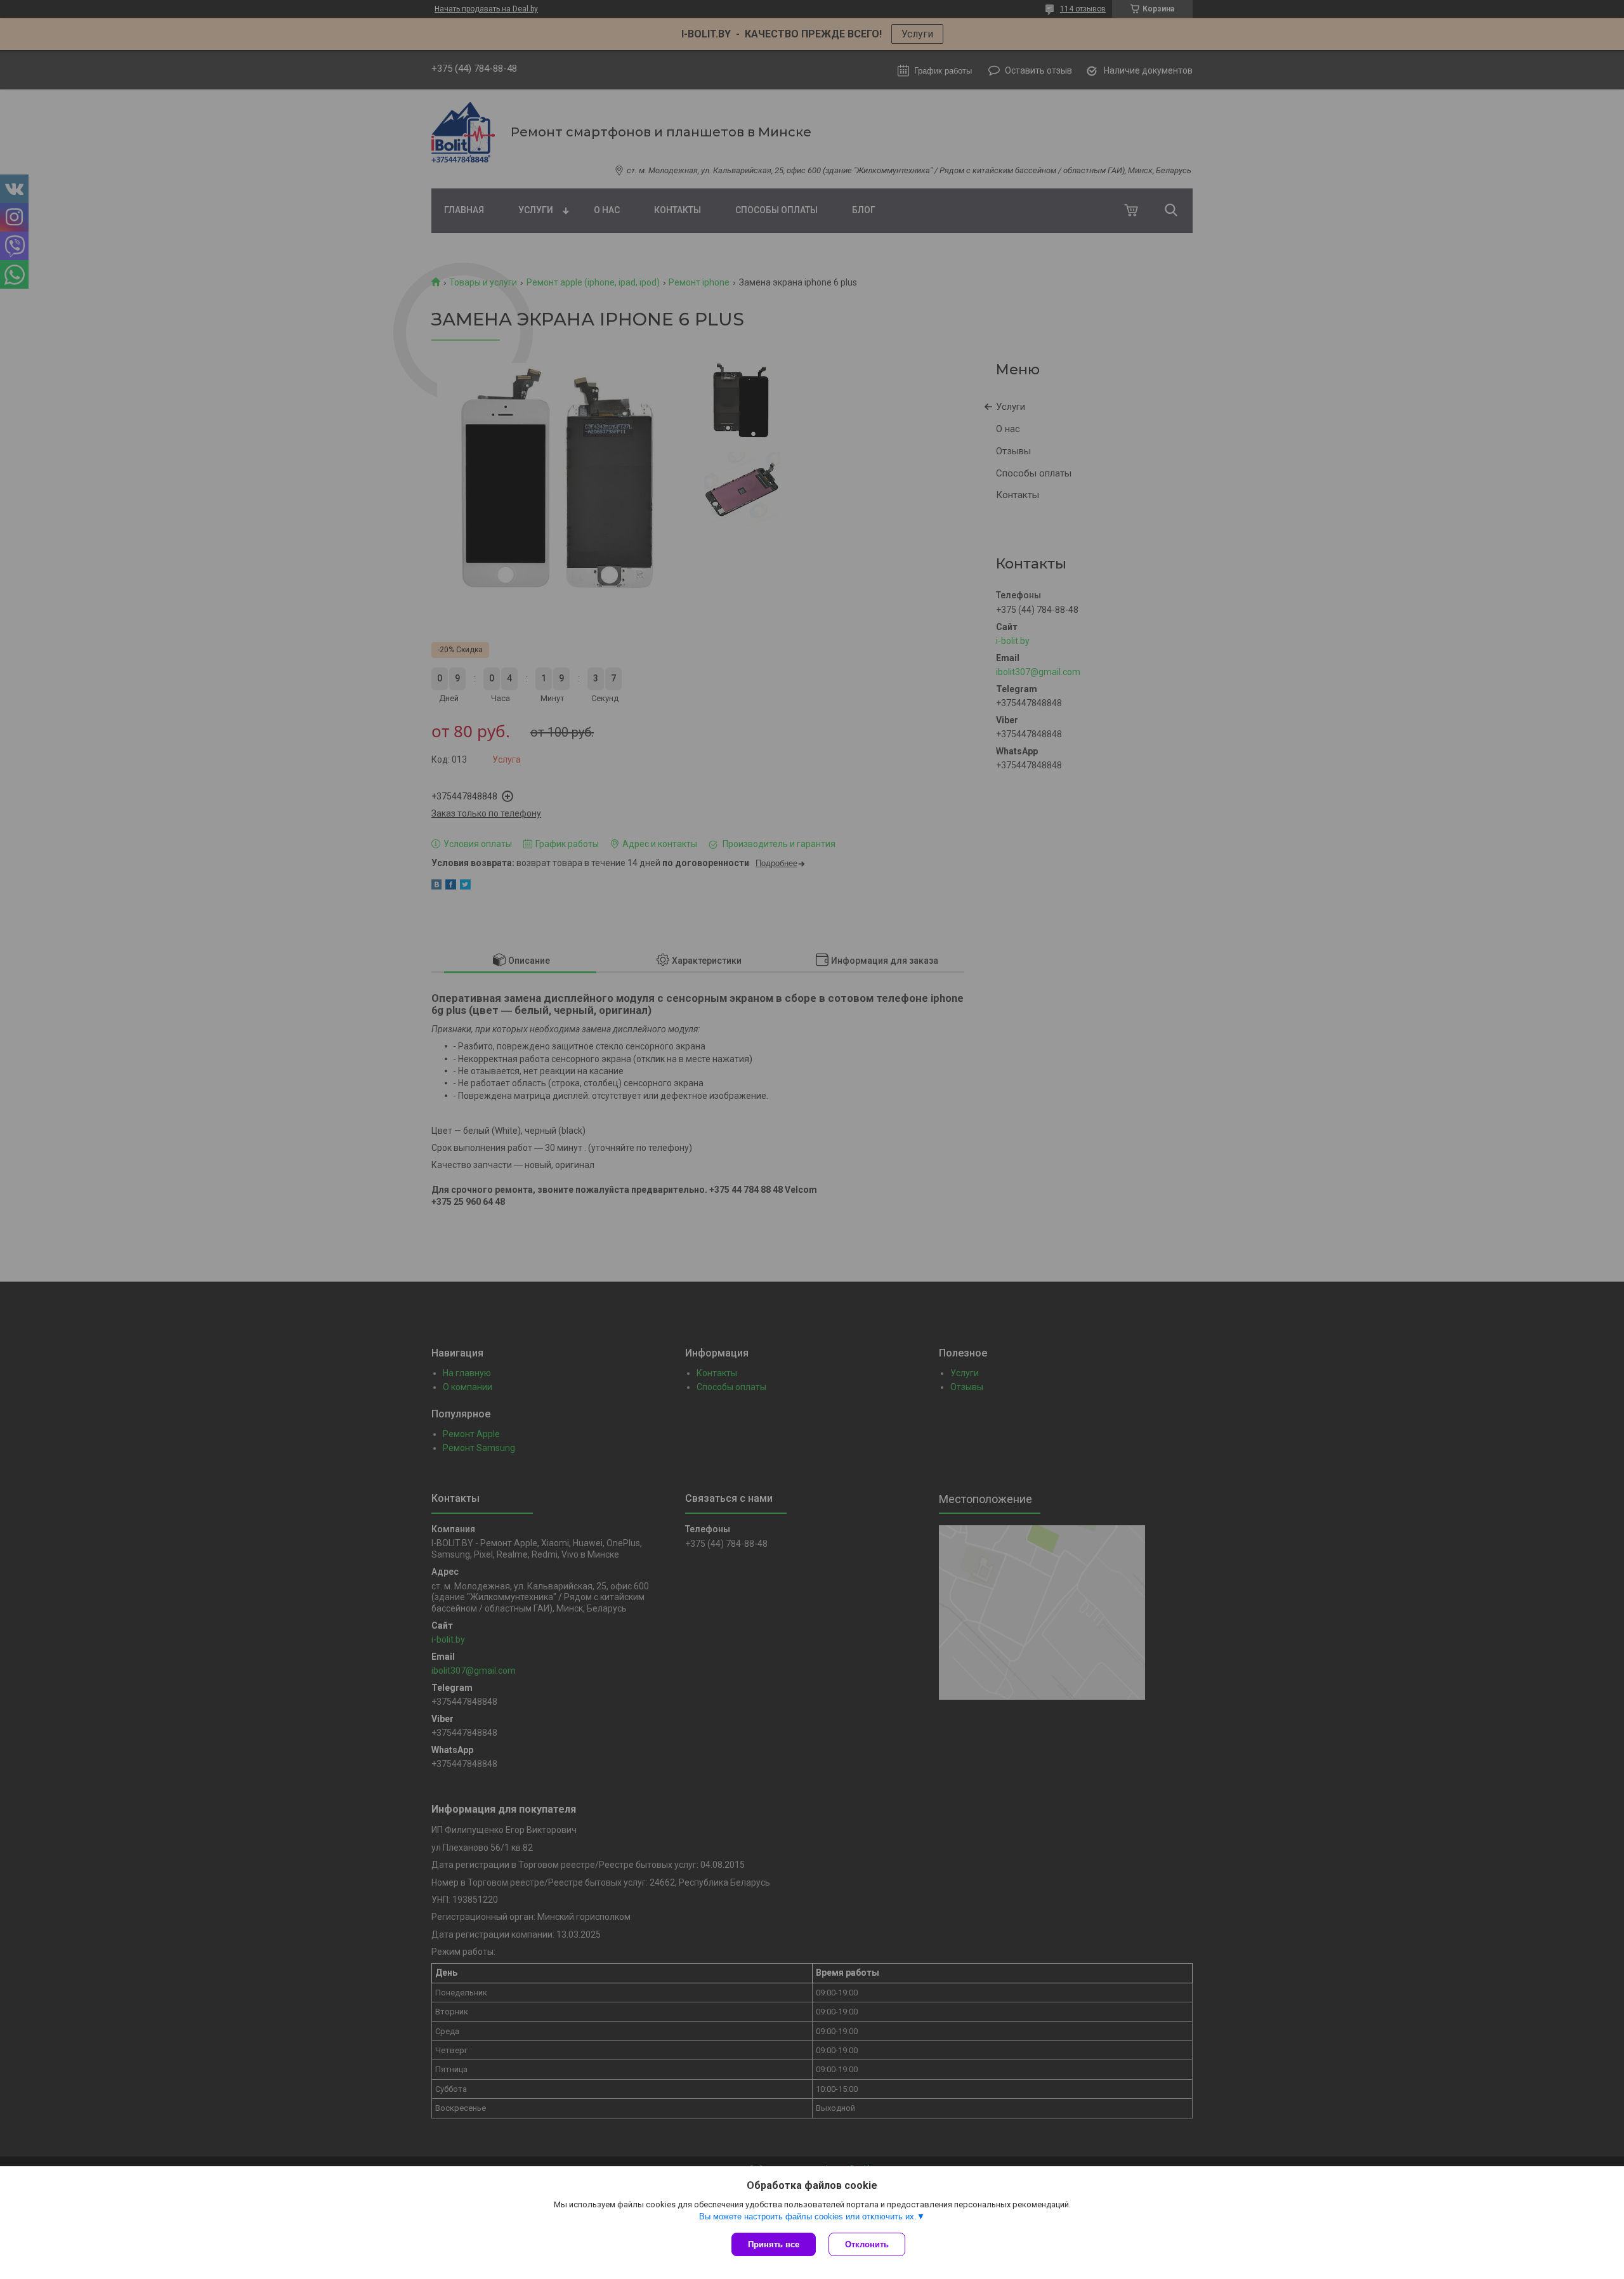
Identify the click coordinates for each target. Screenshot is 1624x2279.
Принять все (774, 2244)
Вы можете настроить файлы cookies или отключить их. (808, 2217)
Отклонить (867, 2244)
